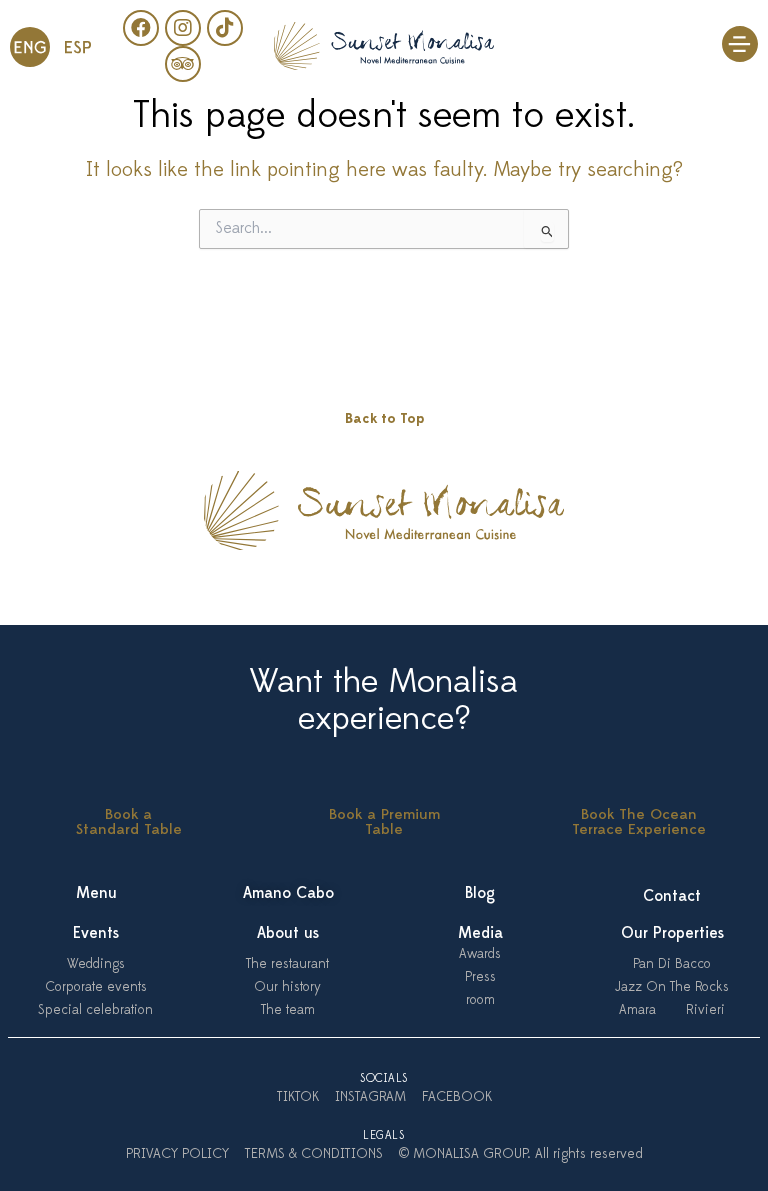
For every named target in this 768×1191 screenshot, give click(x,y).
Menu (96, 894)
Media (480, 934)
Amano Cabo (288, 894)
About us (288, 934)
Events (96, 934)
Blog (480, 894)
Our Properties (672, 934)
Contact (672, 897)
